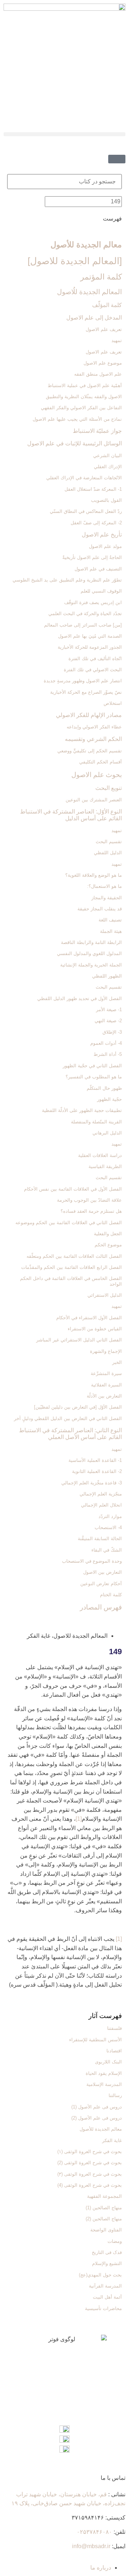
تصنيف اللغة (110, 920)
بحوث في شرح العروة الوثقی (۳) (90, 2174)
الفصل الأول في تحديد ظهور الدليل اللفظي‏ (80, 998)
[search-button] (123, 147)
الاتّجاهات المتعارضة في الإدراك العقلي (84, 478)
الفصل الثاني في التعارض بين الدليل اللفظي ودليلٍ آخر (68, 1418)
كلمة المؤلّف (107, 305)
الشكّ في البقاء (107, 1550)
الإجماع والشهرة (106, 1351)
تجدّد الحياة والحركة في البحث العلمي (85, 614)
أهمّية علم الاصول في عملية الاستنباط (85, 385)
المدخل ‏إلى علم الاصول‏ (94, 318)
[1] (79, 1819)
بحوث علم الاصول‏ (97, 775)
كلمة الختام (111, 1595)
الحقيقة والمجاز (107, 898)
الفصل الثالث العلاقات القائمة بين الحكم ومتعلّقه (74, 1256)
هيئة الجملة (111, 931)
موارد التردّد (110, 1516)
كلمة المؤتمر (101, 277)
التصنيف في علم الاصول (98, 569)
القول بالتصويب (106, 500)
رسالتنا (115, 2095)
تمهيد (117, 340)
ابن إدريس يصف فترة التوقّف (93, 602)
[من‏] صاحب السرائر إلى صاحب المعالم (83, 625)
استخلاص (113, 703)
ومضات (115, 2241)
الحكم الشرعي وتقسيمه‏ (93, 739)
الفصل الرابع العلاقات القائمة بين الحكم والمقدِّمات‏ (71, 1267)
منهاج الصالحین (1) (104, 2208)
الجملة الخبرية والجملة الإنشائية (91, 965)
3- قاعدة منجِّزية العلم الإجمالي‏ (92, 1483)
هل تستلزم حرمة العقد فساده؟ (91, 1211)
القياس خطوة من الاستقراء (95, 1329)
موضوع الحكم (108, 1245)
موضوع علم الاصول (103, 363)
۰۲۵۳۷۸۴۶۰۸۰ (94, 2532)
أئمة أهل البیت (107, 2297)
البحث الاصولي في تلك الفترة (93, 670)
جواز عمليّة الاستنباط (97, 431)
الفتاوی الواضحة (106, 2230)
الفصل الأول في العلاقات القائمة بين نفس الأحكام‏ (73, 1189)
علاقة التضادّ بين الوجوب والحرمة (89, 1200)
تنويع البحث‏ (109, 788)
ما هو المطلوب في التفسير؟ (94, 1077)
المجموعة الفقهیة (104, 2196)
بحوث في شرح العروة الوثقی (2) (90, 2163)
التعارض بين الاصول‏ (102, 1572)
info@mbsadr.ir (91, 2546)
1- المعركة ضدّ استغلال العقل (93, 489)
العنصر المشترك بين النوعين (94, 800)
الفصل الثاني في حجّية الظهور (92, 1066)
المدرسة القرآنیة (105, 2286)
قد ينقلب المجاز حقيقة (100, 909)
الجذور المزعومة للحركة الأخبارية (90, 647)
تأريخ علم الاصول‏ (102, 535)
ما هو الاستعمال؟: (104, 886)
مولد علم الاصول (105, 546)
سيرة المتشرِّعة (106, 1373)
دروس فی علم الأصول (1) (97, 2107)
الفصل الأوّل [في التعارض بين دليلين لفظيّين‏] (78, 1407)
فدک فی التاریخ (107, 2252)
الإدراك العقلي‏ (108, 467)
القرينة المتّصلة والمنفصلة (96, 1122)
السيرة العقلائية (106, 1385)
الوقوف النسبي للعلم (101, 591)
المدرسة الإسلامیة (104, 2084)
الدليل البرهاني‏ (107, 1133)
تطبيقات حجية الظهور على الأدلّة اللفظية (82, 1110)
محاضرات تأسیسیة (103, 2308)
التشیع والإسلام (107, 2263)
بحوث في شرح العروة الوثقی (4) (90, 2185)
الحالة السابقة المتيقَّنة (100, 1539)
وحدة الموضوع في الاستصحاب (92, 1561)
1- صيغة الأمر (109, 1010)
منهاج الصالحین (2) (104, 2219)
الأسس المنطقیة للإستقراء (95, 2040)
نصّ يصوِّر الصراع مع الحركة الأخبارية (86, 692)
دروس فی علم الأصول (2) (97, 2118)
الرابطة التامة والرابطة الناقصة (91, 942)
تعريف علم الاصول (104, 352)
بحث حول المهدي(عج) (100, 2275)
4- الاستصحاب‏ (108, 1527)
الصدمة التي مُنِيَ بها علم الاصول (90, 636)
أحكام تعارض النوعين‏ (101, 1584)
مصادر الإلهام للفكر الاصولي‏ (89, 715)
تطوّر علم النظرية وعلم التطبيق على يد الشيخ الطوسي (67, 580)
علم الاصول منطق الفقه (98, 374)
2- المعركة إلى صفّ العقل (96, 523)
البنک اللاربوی (108, 2062)
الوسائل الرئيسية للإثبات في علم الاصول (75, 443)
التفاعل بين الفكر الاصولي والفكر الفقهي (81, 408)
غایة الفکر (112, 2140)
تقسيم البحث (109, 842)
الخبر (117, 1362)
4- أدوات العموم (106, 1043)
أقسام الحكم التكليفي (101, 762)
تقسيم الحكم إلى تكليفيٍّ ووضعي (90, 751)
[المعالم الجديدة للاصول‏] (75, 261)
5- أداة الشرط (108, 1054)
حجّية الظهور (109, 1099)
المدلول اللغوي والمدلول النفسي (89, 953)
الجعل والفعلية (108, 1234)
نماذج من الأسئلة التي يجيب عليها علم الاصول (77, 419)
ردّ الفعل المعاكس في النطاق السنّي (86, 511)
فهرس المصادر (101, 1607)
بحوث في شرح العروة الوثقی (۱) (90, 2152)
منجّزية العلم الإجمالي (101, 1494)
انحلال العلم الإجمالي (101, 1505)
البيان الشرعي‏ (107, 456)
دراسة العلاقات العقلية (100, 1155)
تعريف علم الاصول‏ (104, 329)
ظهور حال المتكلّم (104, 1088)
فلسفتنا (114, 2028)
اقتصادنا (114, 2051)
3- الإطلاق (112, 1032)
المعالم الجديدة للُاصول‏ (89, 292)
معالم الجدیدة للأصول (86, 245)
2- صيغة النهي (108, 1021)
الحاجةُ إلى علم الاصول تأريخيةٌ (92, 557)
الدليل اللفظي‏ (108, 853)
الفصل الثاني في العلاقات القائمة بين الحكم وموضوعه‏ (69, 1223)
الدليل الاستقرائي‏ (105, 1295)
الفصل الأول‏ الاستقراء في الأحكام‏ (89, 1318)
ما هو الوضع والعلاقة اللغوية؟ (94, 875)
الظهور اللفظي (107, 976)
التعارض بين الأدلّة (104, 1396)
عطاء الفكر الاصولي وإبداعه (94, 727)
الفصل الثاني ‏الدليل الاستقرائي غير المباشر (79, 1340)
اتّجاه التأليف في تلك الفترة (95, 659)
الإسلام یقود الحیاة (104, 2073)
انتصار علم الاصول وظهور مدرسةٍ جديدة (83, 681)
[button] (64, 134)
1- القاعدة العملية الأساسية (95, 1460)
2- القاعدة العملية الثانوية (97, 1471)
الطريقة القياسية (105, 1166)
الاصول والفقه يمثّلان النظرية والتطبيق (84, 397)
